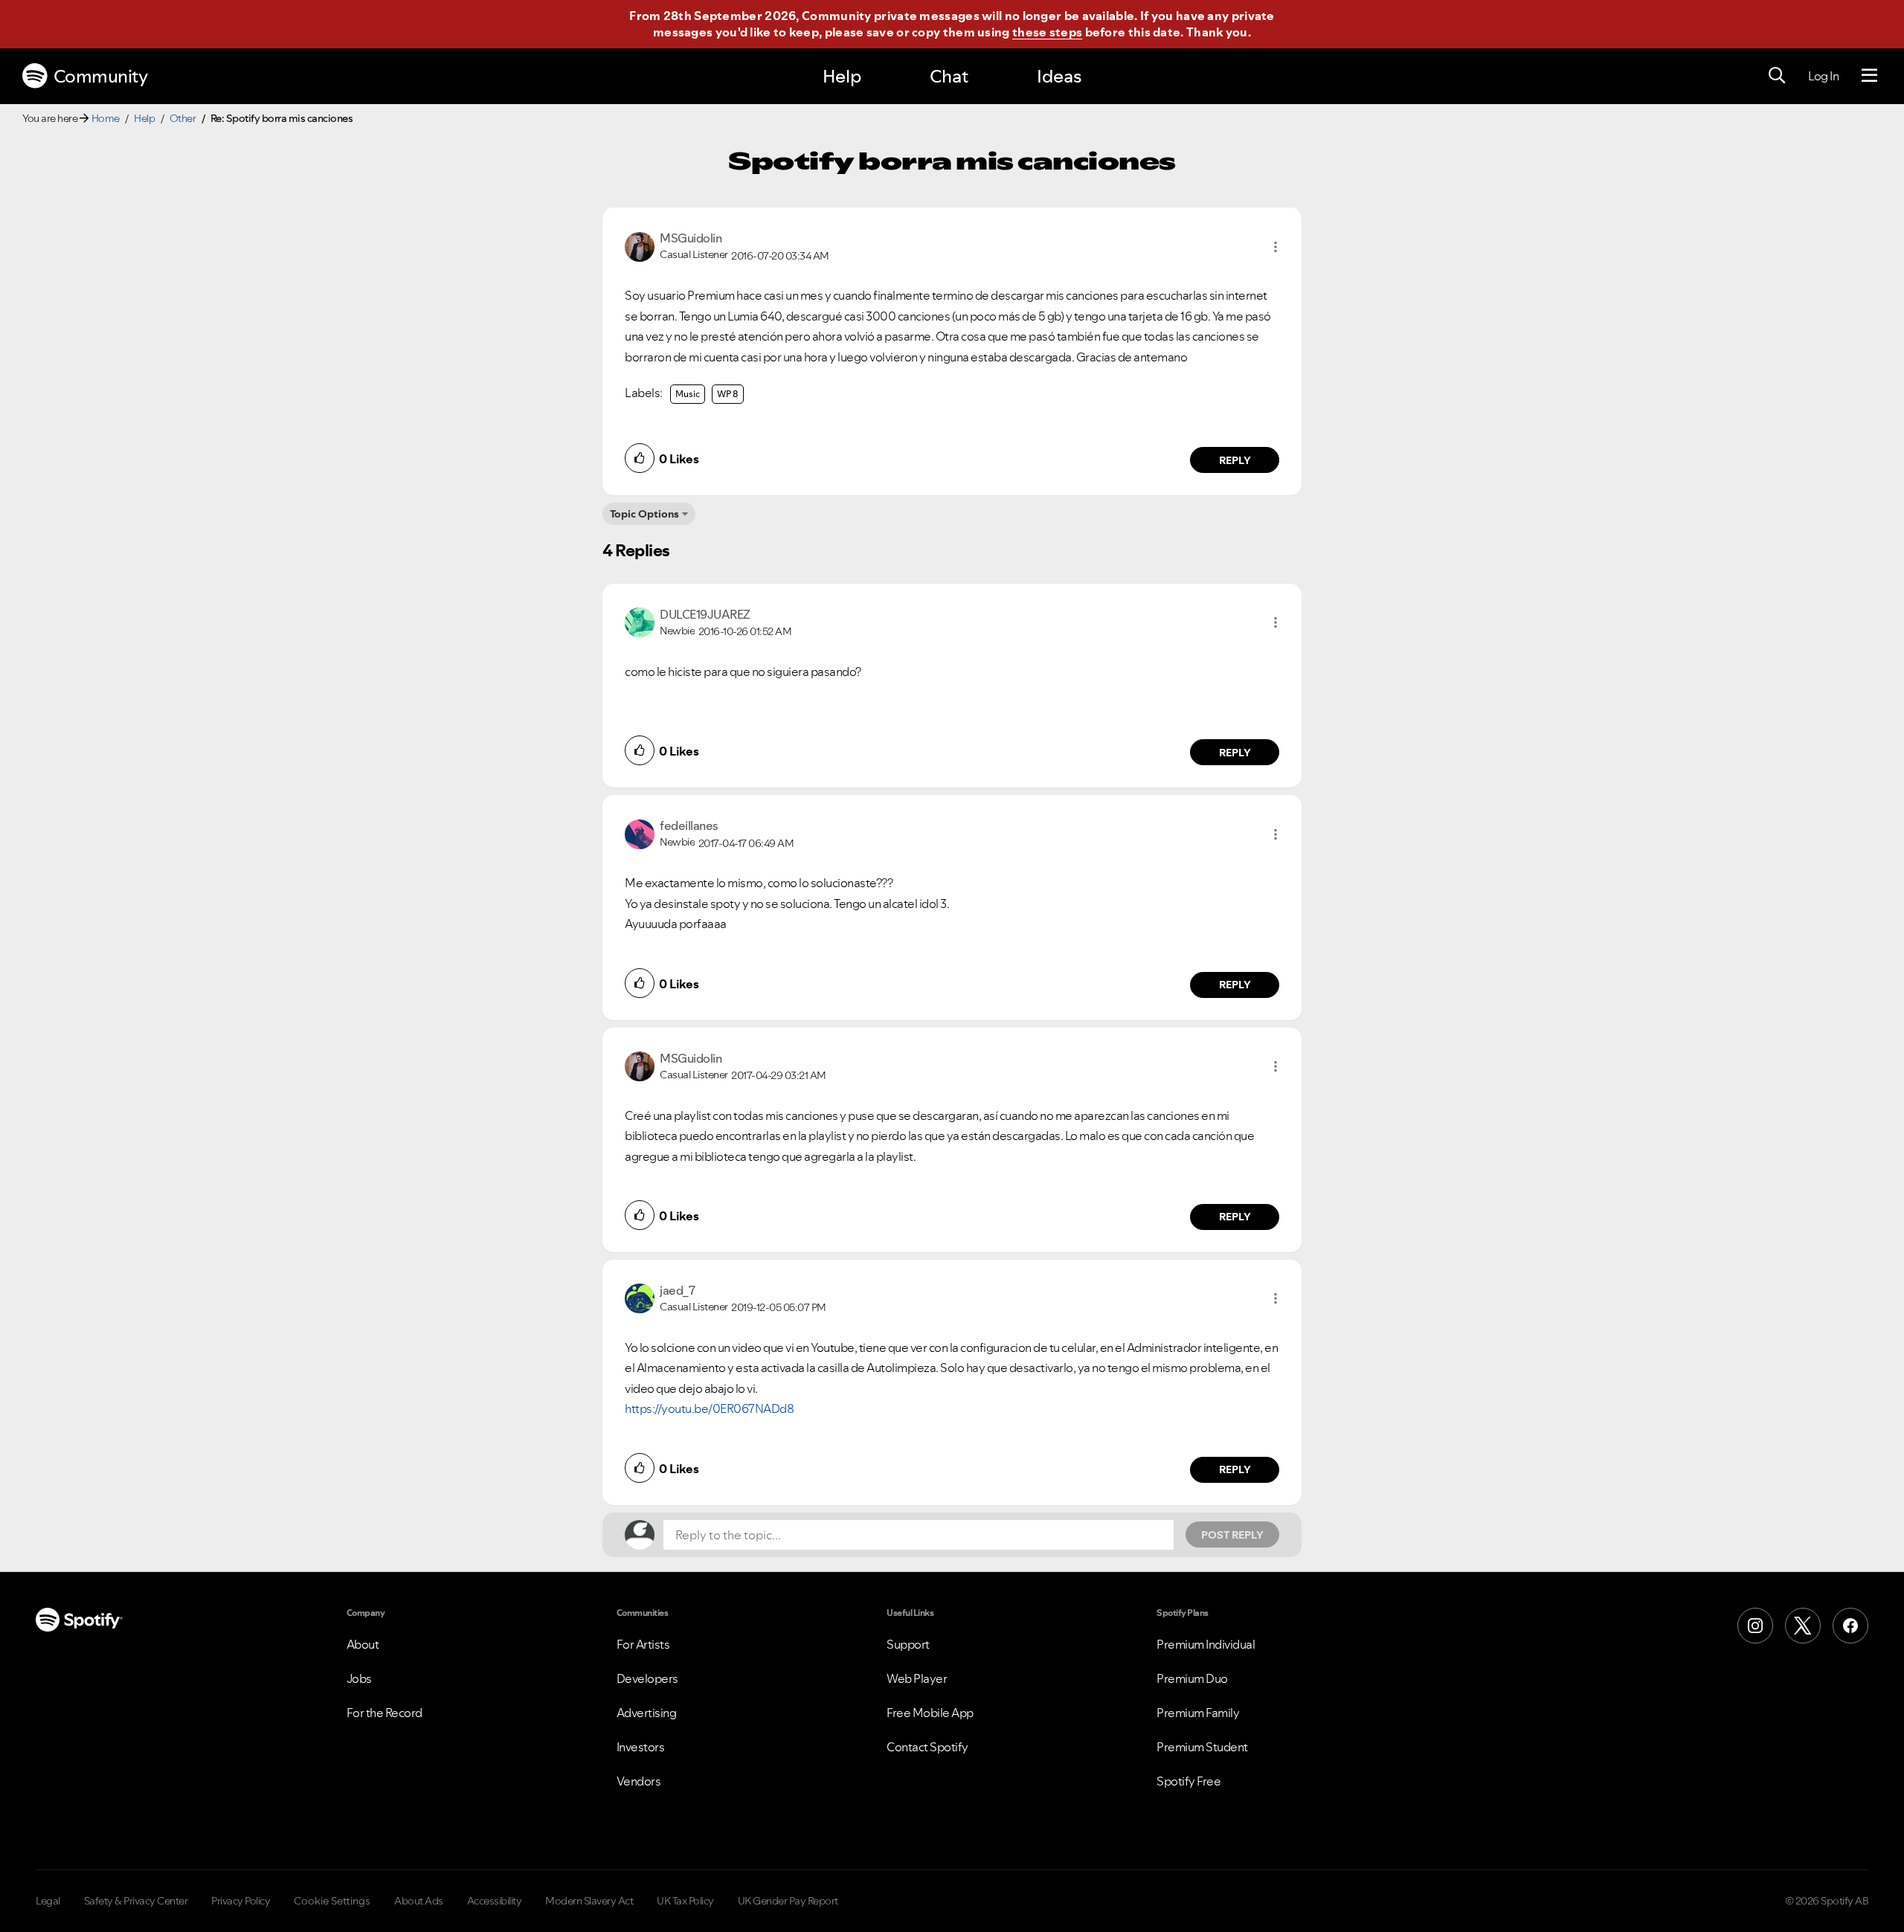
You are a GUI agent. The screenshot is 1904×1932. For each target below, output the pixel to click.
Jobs (359, 1678)
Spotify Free (1189, 1781)
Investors (641, 1747)
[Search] (1777, 76)
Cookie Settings (332, 1901)
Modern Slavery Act (589, 1901)
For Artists (643, 1644)
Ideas (1059, 76)
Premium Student (1202, 1747)
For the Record (385, 1713)
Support (908, 1644)
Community (101, 76)
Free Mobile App (930, 1713)
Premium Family (1198, 1713)
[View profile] (640, 245)
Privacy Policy (241, 1901)
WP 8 (728, 394)
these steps (1047, 32)
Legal (48, 1901)
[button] (1276, 247)
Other (183, 118)
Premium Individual (1206, 1644)
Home (106, 118)
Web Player (917, 1678)
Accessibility (495, 1901)
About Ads (419, 1901)
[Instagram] (1755, 1626)
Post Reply (1232, 1535)
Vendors (639, 1781)
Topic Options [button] (644, 514)
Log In (1823, 76)
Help (842, 76)
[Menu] (1869, 76)
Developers (647, 1678)
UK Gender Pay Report (788, 1901)
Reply (1235, 460)
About (363, 1644)
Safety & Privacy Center (136, 1901)
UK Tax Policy (685, 1901)
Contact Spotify (927, 1747)
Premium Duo (1192, 1678)
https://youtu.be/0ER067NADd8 (709, 1408)
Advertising (647, 1713)
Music (688, 394)
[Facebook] (1850, 1626)
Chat (949, 76)
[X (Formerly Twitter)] (1803, 1626)
